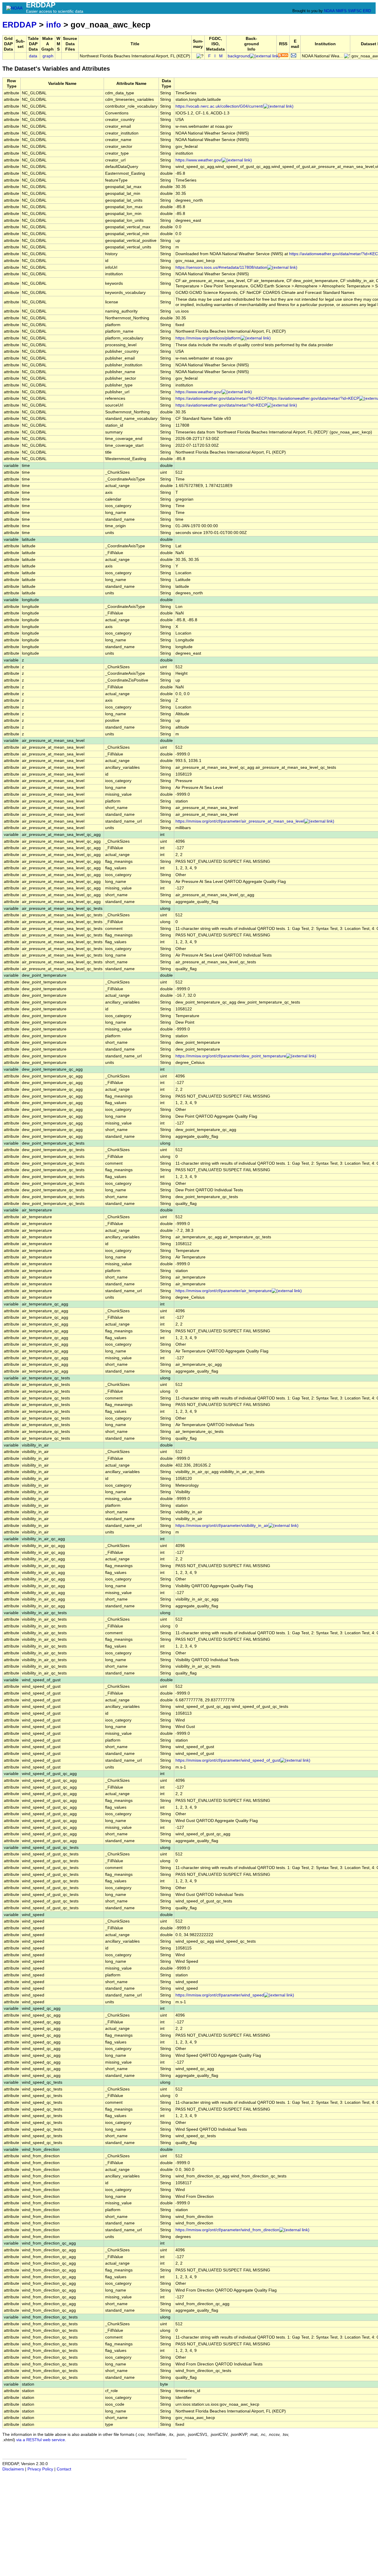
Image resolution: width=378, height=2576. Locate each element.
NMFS (341, 11)
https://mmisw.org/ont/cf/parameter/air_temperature (224, 1291)
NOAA (329, 11)
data (33, 56)
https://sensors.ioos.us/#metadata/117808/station (221, 267)
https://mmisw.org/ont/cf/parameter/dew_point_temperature (231, 1056)
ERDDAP (19, 25)
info (54, 25)
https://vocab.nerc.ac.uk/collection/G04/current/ (219, 106)
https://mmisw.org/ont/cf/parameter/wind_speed (220, 1995)
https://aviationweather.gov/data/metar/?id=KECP (221, 405)
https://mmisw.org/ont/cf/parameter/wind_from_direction (227, 2230)
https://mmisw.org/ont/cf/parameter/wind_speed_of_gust (228, 1760)
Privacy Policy (40, 2469)
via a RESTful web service (41, 2440)
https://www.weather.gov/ (199, 160)
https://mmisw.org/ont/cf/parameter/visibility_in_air (222, 1526)
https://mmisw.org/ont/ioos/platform (208, 338)
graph (48, 56)
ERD (367, 11)
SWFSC (355, 11)
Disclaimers (13, 2469)
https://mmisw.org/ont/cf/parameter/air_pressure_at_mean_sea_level (240, 821)
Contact (64, 2469)
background (239, 56)
